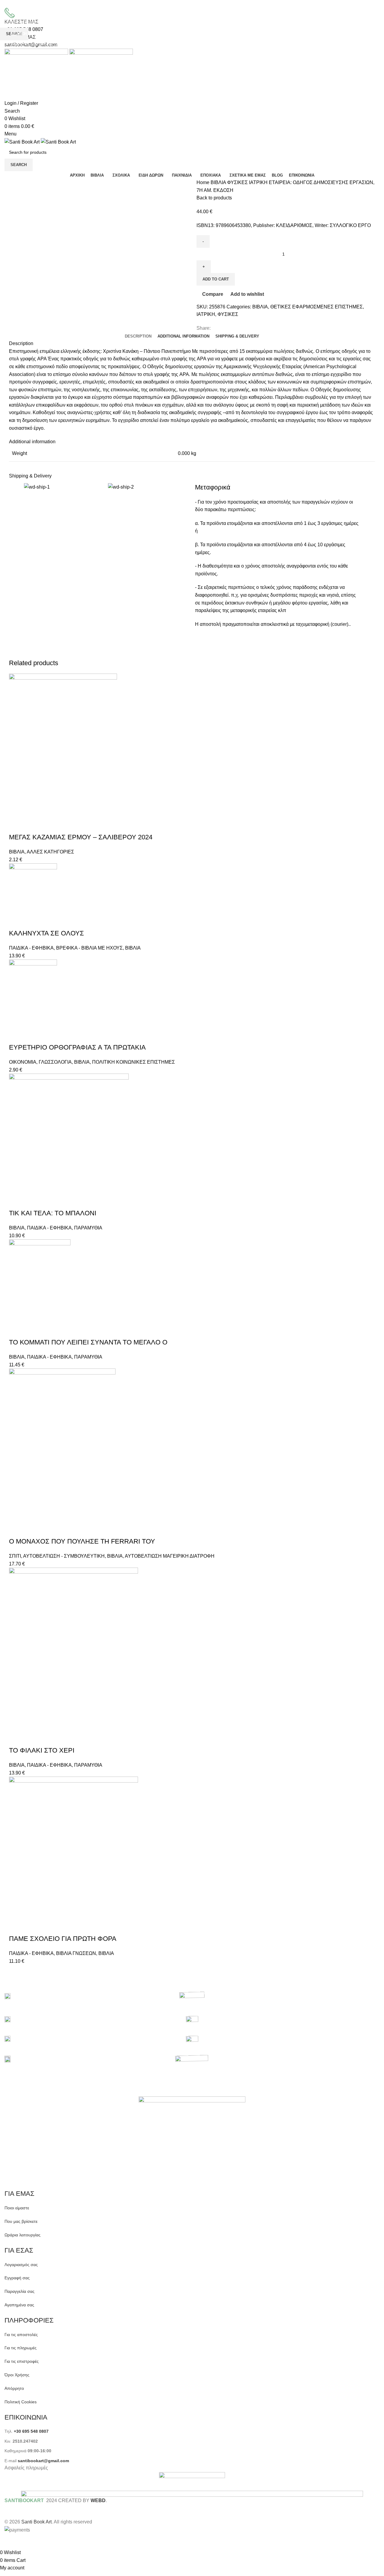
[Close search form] (7, 8)
